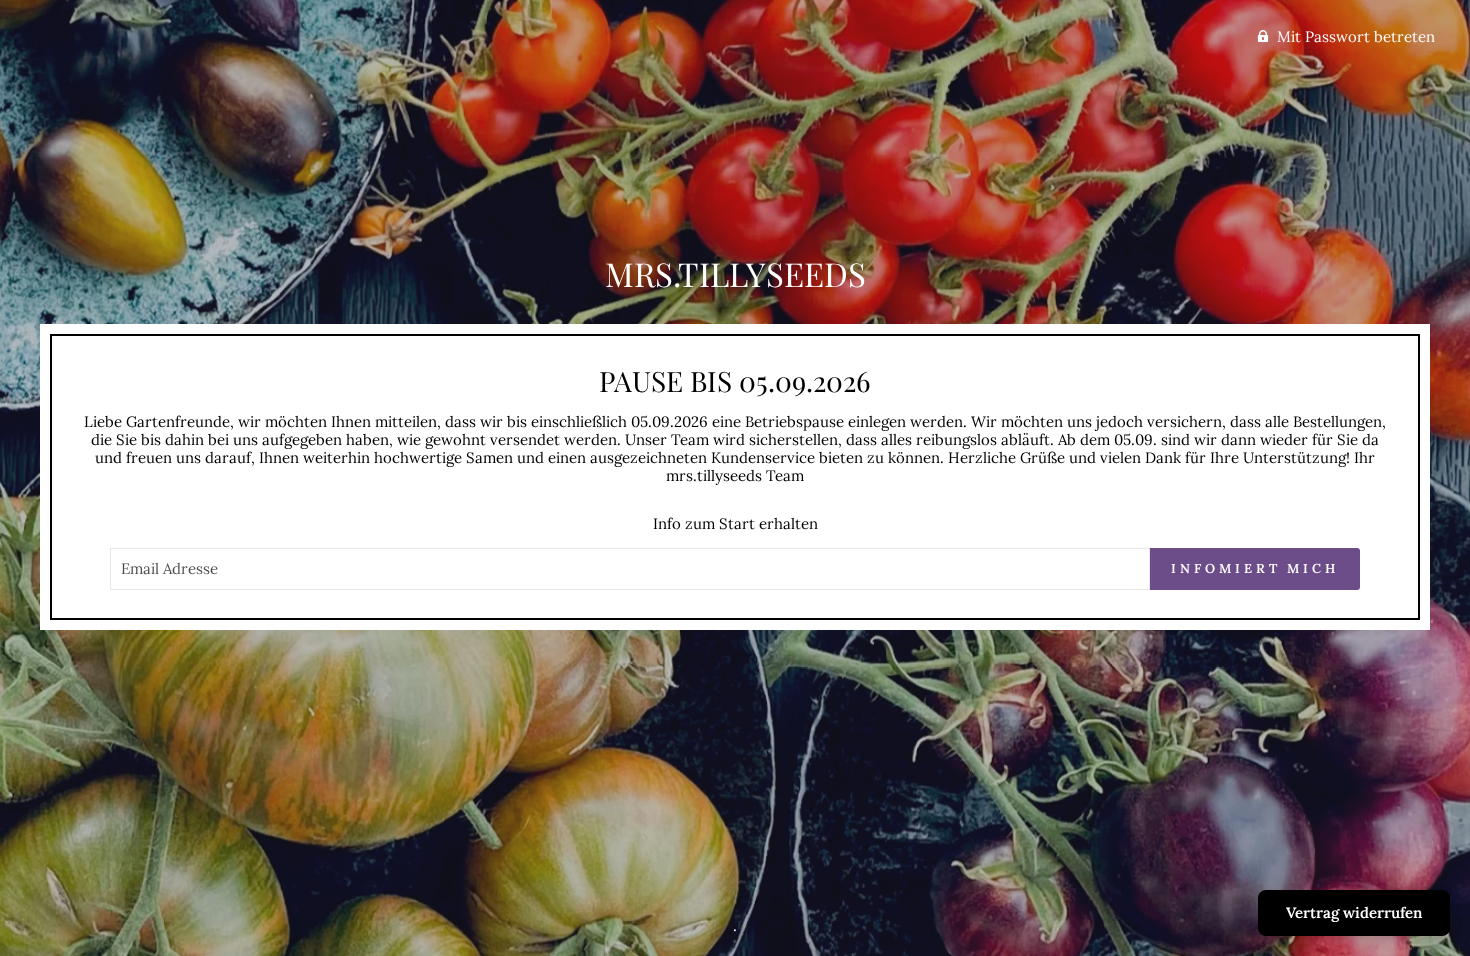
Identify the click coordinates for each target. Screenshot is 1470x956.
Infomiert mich (1255, 568)
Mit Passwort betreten (1356, 36)
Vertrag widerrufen (1354, 912)
